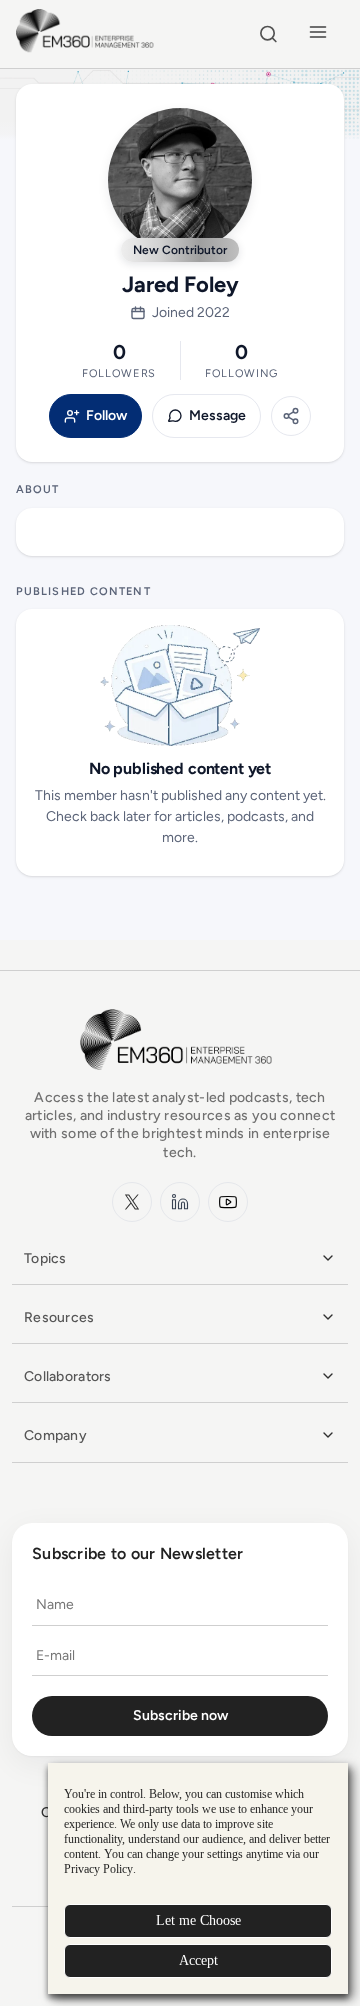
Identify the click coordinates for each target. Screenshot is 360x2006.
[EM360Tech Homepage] (180, 1079)
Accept (198, 1960)
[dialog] (198, 1878)
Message (217, 416)
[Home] (87, 49)
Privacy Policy (98, 1869)
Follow (106, 416)
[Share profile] (291, 416)
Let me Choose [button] (198, 1920)
